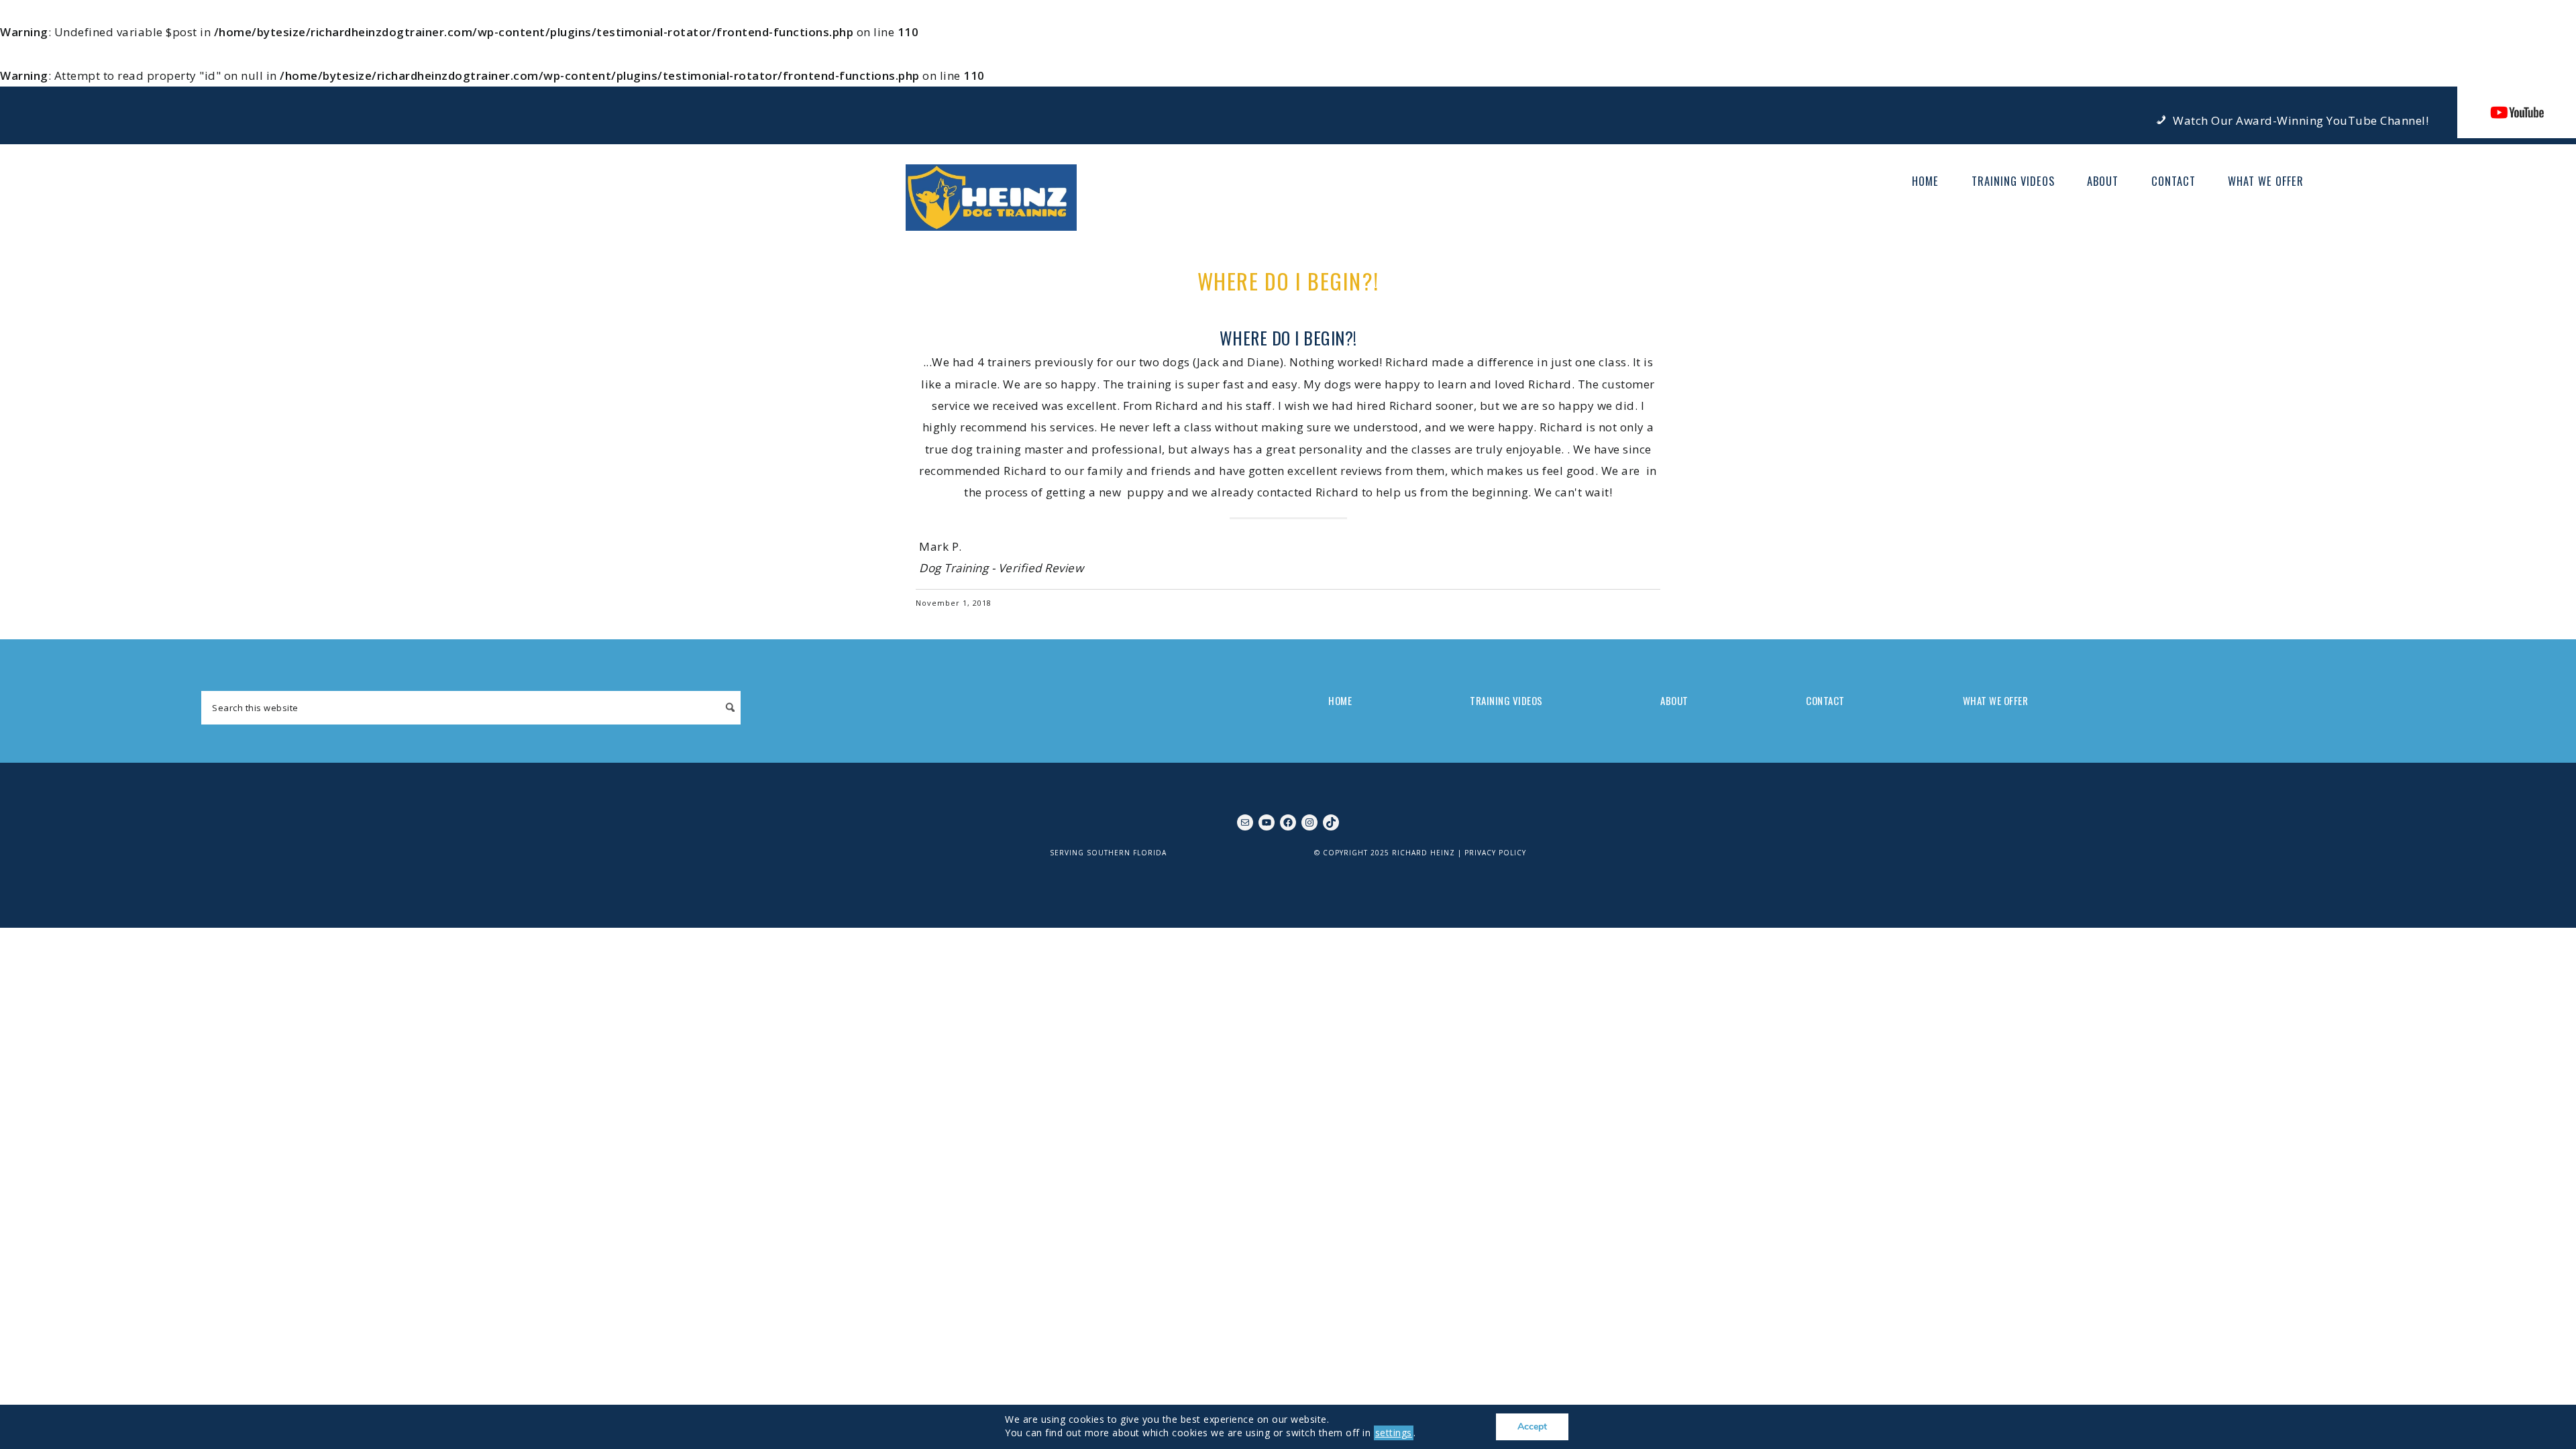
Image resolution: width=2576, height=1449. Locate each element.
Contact (1825, 700)
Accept (1532, 1427)
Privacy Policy (1495, 853)
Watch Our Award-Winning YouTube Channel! (2301, 120)
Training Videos (1506, 700)
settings (1394, 1433)
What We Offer (1996, 700)
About (1674, 700)
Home (1340, 700)
